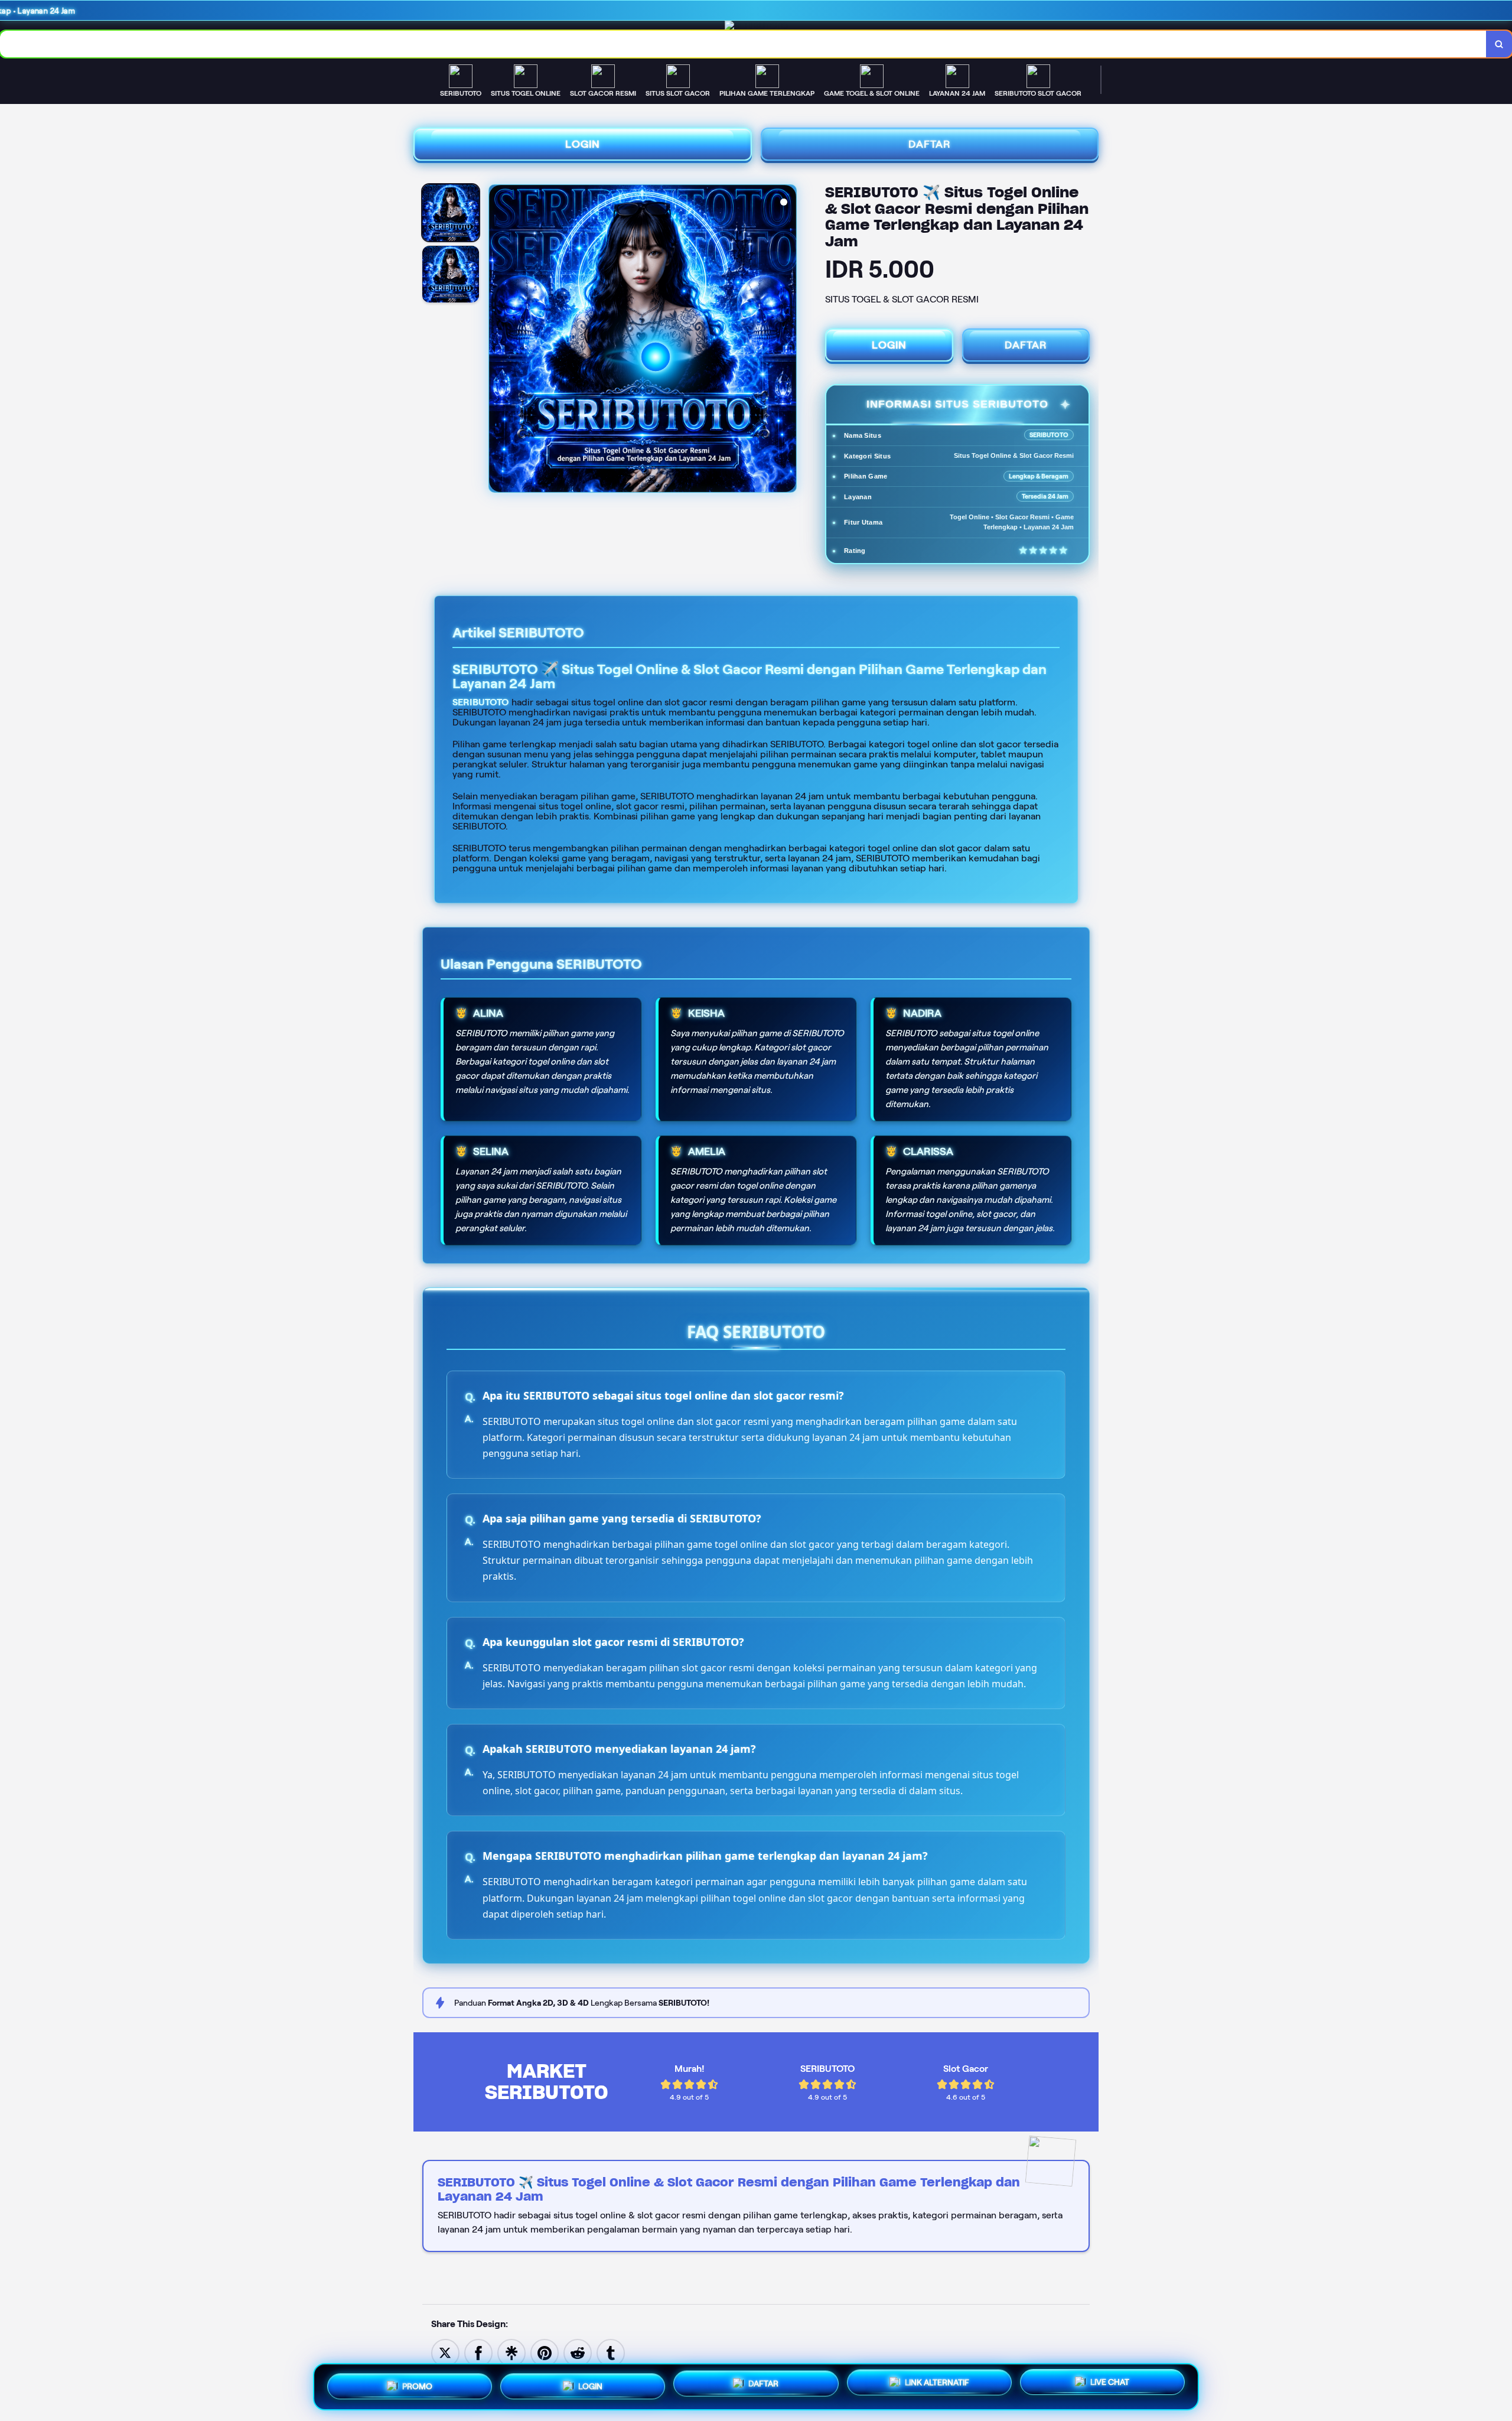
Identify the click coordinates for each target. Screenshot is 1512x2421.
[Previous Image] (498, 340)
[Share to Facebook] (478, 2352)
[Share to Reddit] (578, 2352)
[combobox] (743, 44)
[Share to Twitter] (445, 2352)
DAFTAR (930, 144)
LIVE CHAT (1110, 2383)
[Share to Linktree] (511, 2352)
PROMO (417, 2385)
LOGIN (583, 144)
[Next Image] (787, 340)
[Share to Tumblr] (611, 2352)
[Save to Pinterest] (545, 2352)
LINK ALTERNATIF (937, 2382)
